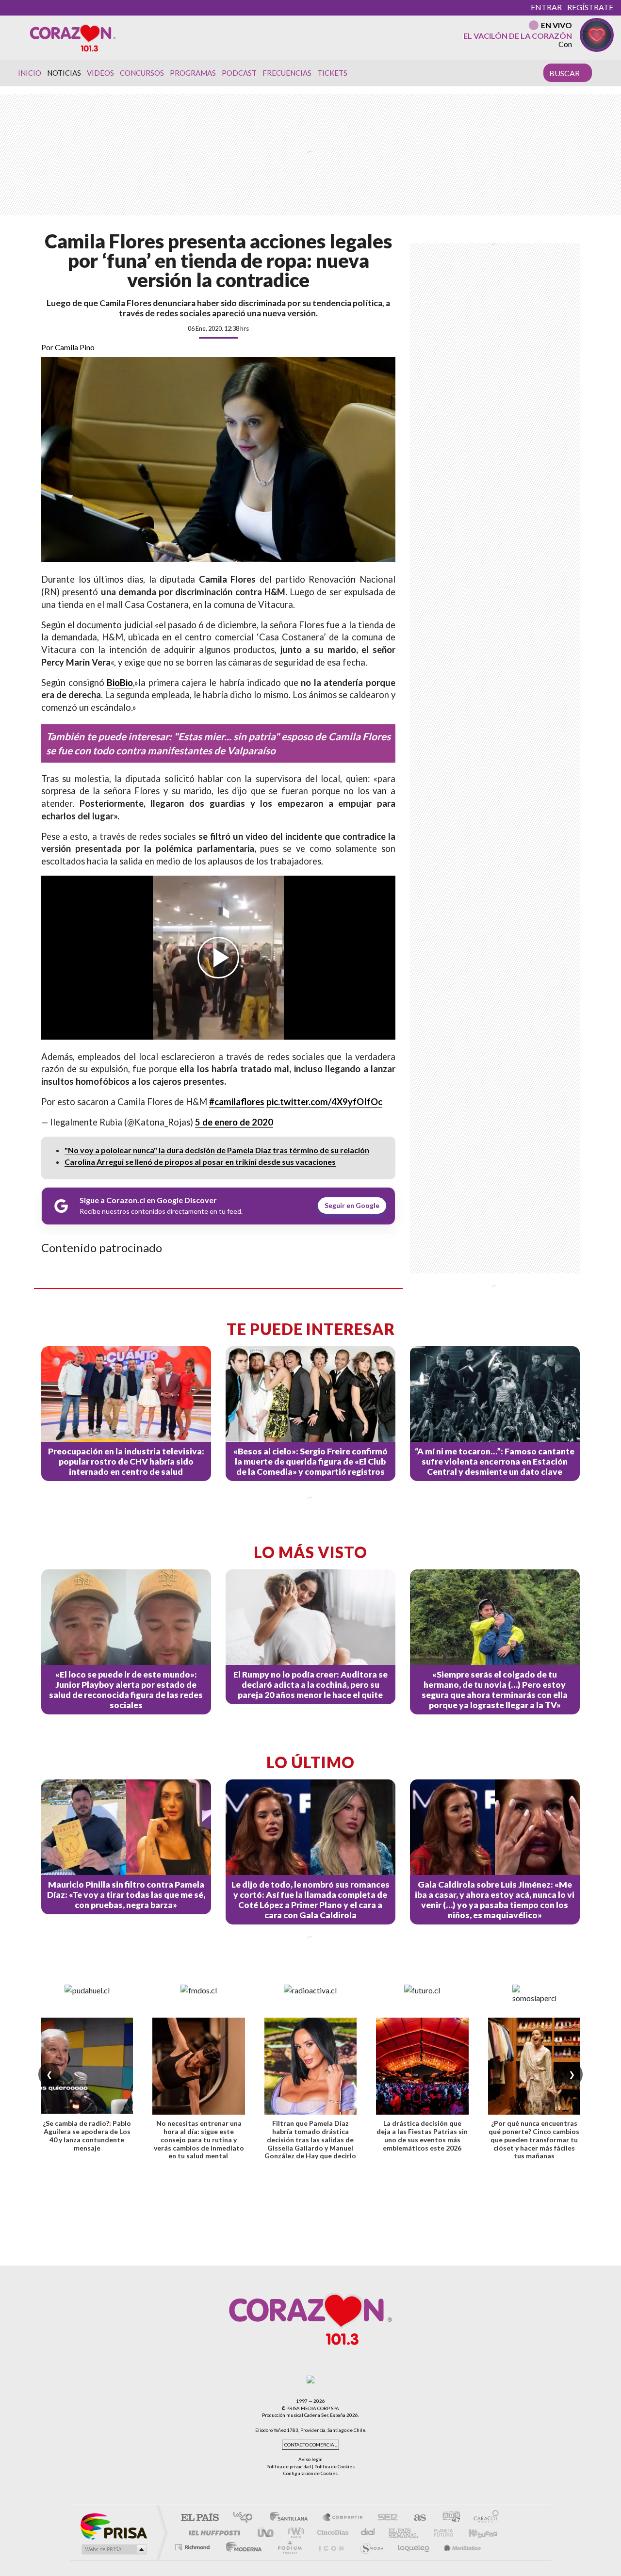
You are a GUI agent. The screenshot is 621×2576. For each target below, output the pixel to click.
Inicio (30, 73)
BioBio (120, 683)
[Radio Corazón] (73, 37)
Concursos (142, 73)
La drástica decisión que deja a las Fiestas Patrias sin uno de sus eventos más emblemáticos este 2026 (422, 2135)
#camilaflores (237, 1102)
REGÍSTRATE (590, 7)
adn (448, 2518)
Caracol (483, 2518)
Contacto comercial (310, 2445)
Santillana (292, 2518)
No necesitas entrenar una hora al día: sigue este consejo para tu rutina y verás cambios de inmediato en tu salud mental (199, 2139)
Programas (193, 73)
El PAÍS (200, 2518)
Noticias (64, 73)
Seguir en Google (352, 1205)
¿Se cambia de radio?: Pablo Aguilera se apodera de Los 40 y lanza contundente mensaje (87, 2135)
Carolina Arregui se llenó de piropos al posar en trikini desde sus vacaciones (200, 1162)
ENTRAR (546, 7)
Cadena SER (385, 2518)
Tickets (332, 73)
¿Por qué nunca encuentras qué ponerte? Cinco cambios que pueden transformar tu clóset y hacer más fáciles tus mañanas (534, 2139)
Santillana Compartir (343, 2518)
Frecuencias (287, 73)
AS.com (416, 2518)
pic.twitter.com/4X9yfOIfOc (324, 1102)
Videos (100, 73)
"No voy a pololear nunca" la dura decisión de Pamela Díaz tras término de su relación (217, 1150)
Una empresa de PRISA (114, 2526)
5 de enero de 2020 (234, 1122)
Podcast (239, 73)
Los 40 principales (246, 2518)
